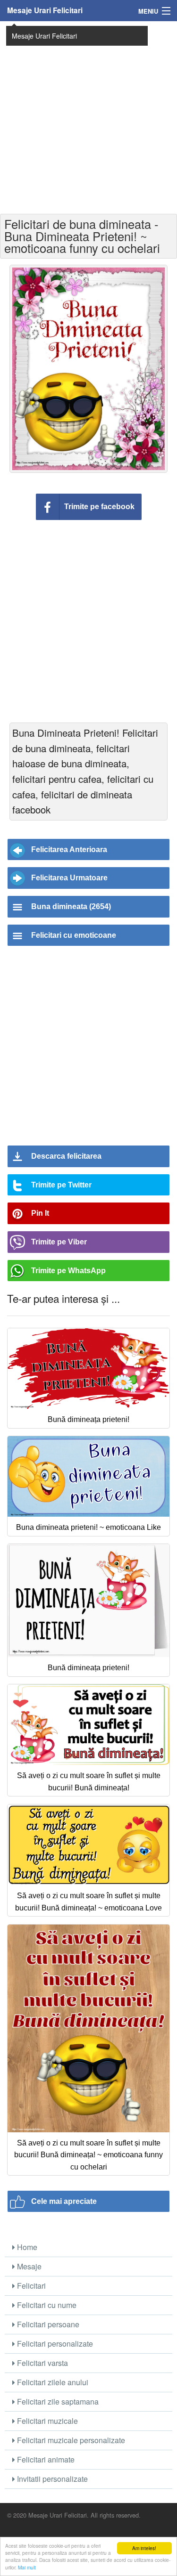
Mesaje (28, 2266)
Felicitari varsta (42, 2363)
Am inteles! (144, 2548)
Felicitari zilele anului (52, 2382)
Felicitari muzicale (46, 2421)
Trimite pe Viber (59, 1242)
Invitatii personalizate (51, 2479)
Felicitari (30, 2286)
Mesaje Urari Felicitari (45, 10)
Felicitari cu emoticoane (74, 935)
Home (26, 2247)
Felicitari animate (45, 2459)
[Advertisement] (88, 117)
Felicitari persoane (47, 2324)
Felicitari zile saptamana (57, 2401)
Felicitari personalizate (54, 2344)
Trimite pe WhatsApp (68, 1271)
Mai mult (27, 2567)
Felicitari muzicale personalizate (70, 2440)
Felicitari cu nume (46, 2305)
